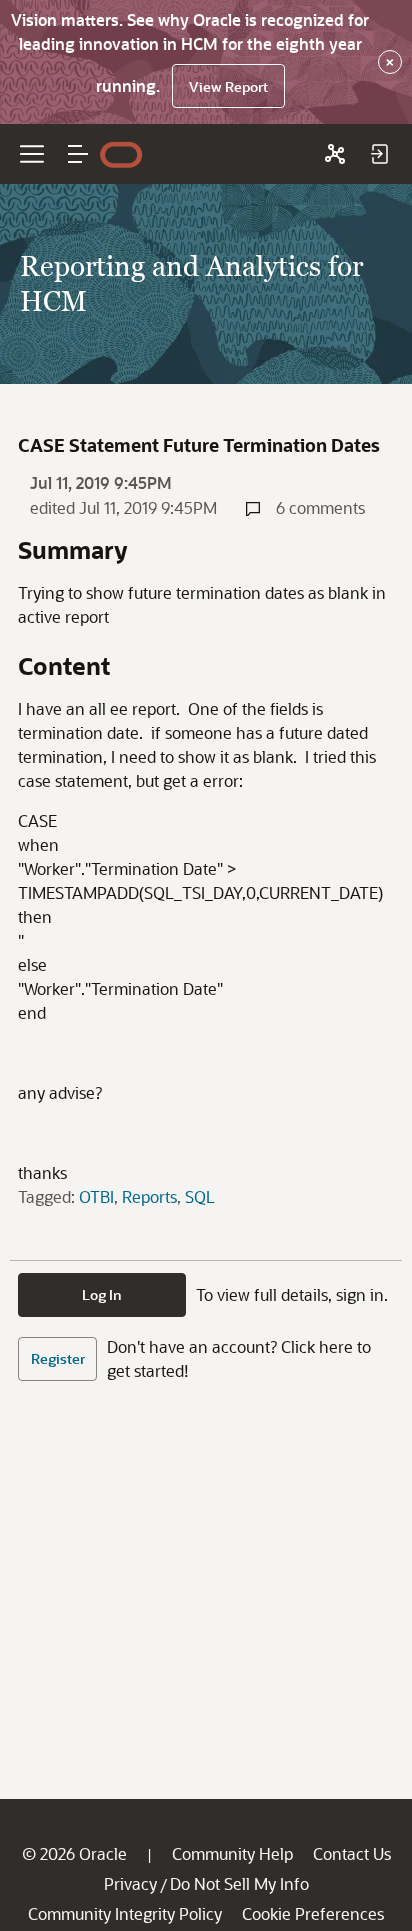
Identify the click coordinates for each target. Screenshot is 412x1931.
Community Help (232, 1853)
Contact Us (352, 1853)
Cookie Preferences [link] (313, 1913)
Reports (149, 1196)
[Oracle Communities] (335, 154)
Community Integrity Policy (125, 1913)
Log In (102, 1294)
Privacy (130, 1883)
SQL (200, 1196)
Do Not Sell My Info (239, 1883)
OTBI (96, 1196)
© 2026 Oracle (74, 1853)
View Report (228, 86)
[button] (78, 154)
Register (58, 1358)
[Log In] (379, 154)
